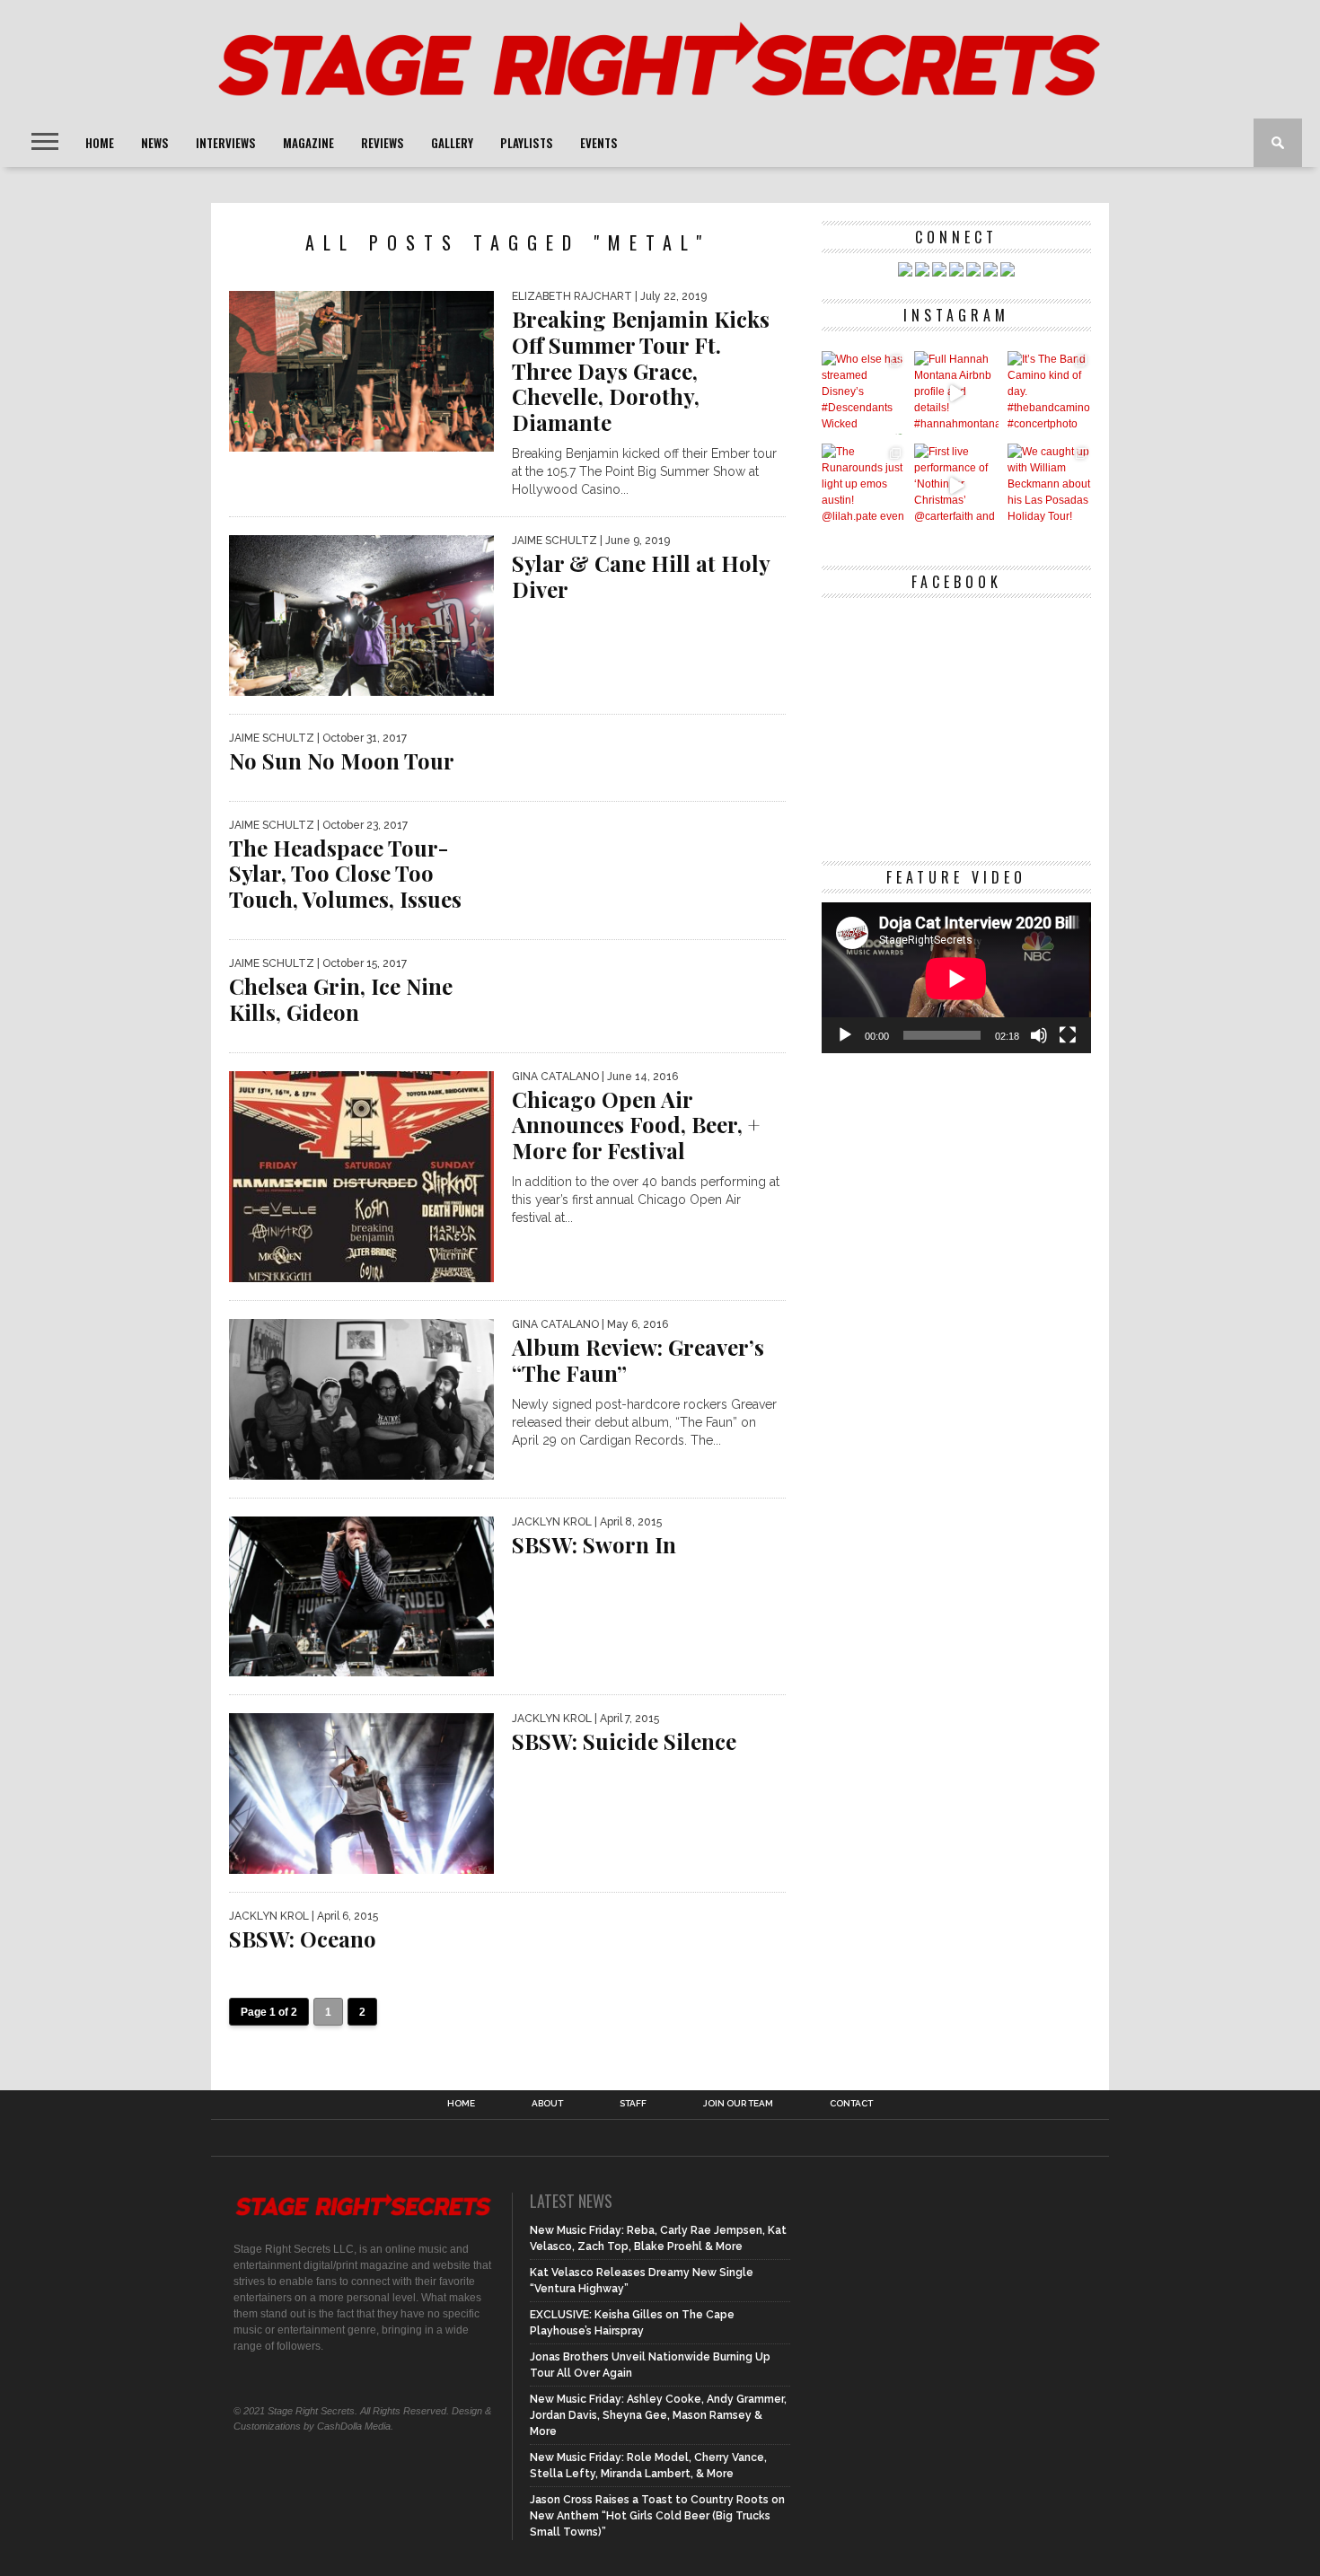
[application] (956, 978)
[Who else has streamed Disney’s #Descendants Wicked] (863, 393)
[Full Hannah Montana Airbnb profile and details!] (956, 393)
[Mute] (1039, 1035)
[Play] (845, 1035)
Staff (633, 2104)
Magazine (308, 143)
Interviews (226, 143)
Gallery (452, 143)
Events (599, 143)
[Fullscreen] (1068, 1035)
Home (100, 143)
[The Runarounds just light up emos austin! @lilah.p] (863, 485)
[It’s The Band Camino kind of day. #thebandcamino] (1049, 393)
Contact (851, 2104)
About (547, 2104)
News (155, 143)
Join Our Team (738, 2104)
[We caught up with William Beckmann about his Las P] (1049, 485)
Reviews (383, 143)
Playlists (527, 143)
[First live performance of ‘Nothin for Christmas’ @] (956, 485)
